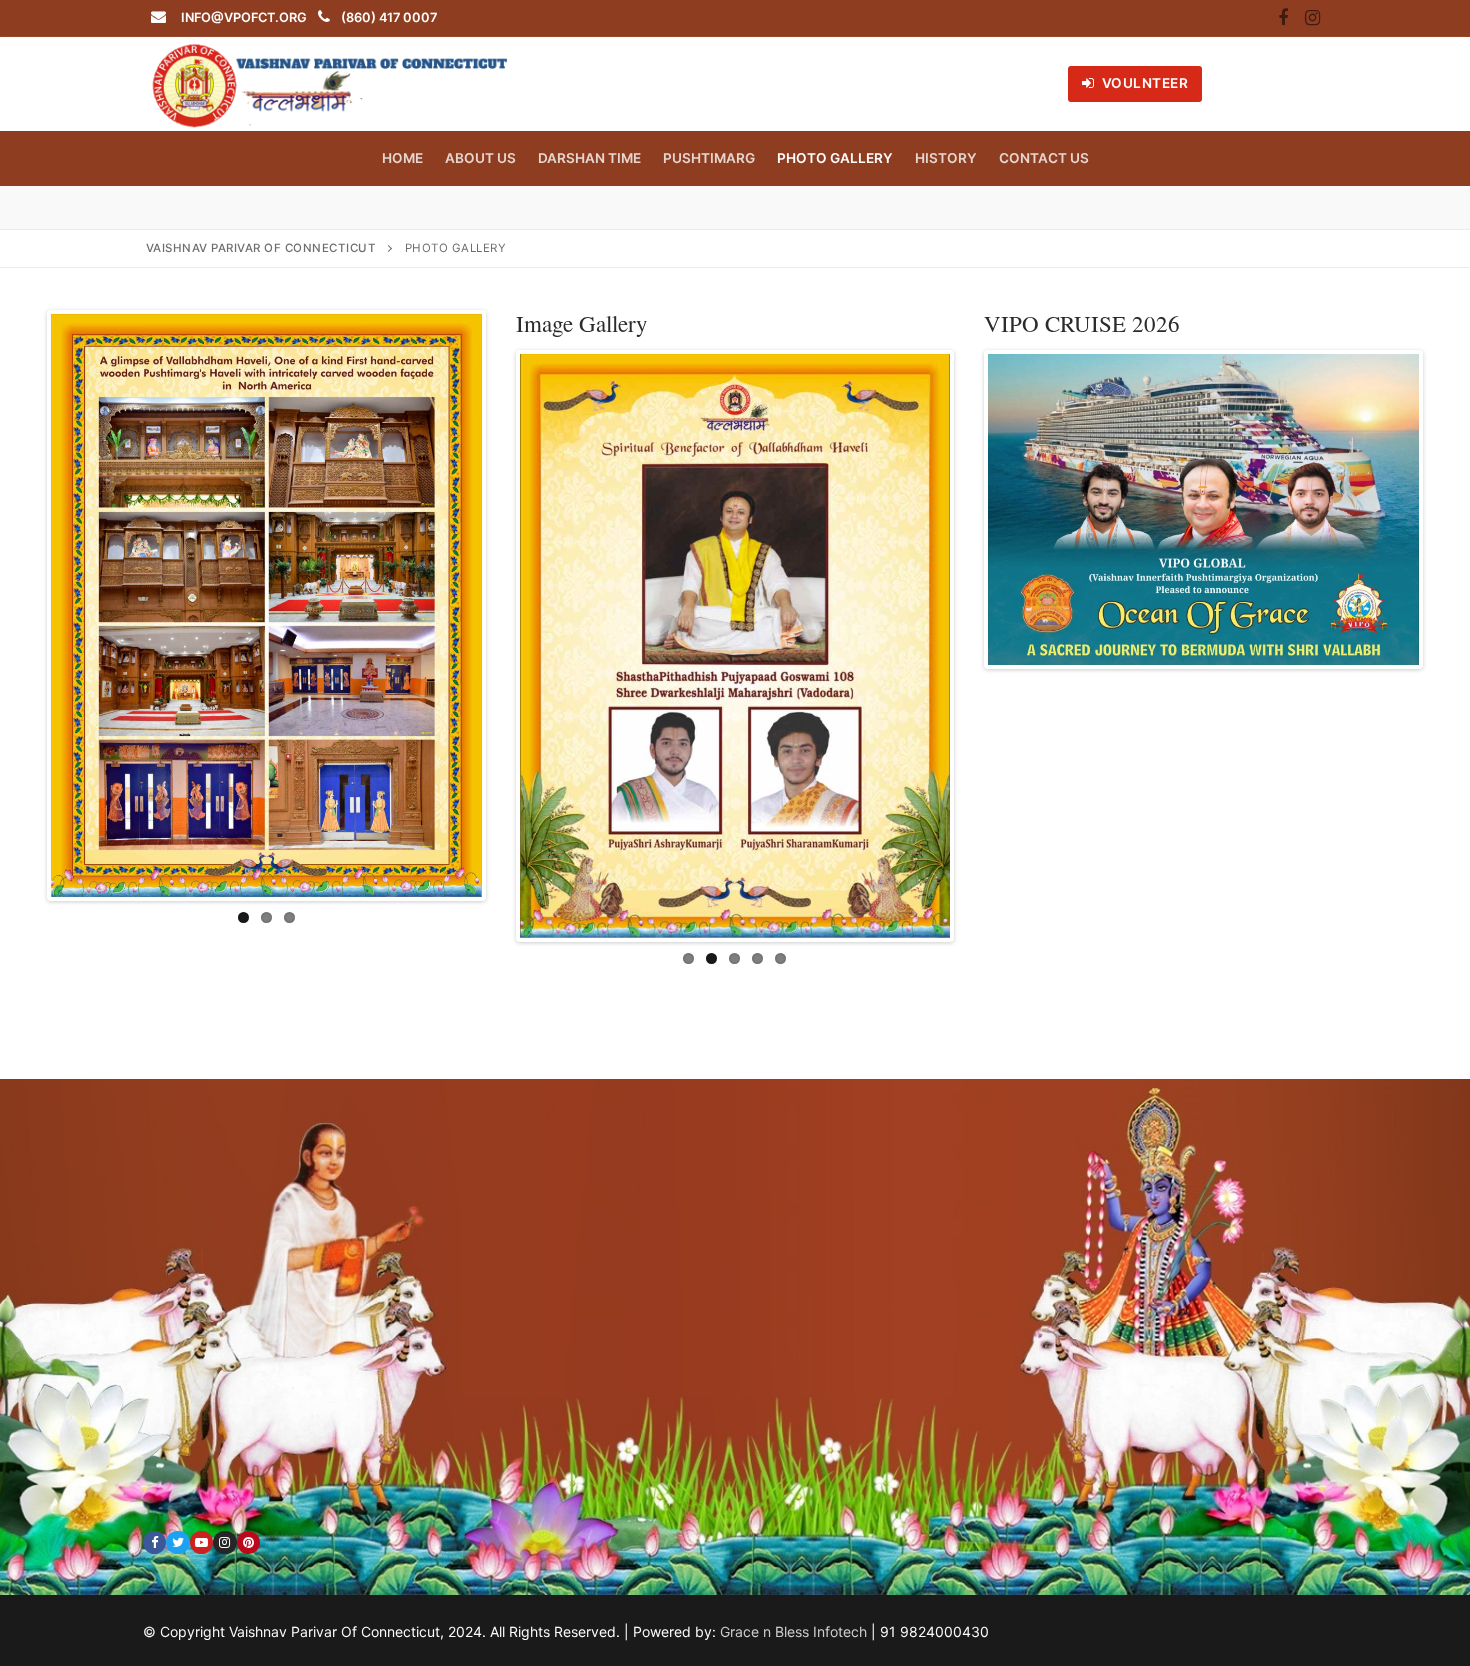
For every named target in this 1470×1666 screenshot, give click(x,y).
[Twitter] (177, 1541)
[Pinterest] (248, 1541)
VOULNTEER (1143, 83)
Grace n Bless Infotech (793, 1630)
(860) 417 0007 (389, 17)
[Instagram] (1312, 19)
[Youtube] (201, 1541)
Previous (21, 606)
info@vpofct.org (244, 17)
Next (512, 606)
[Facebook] (1283, 19)
